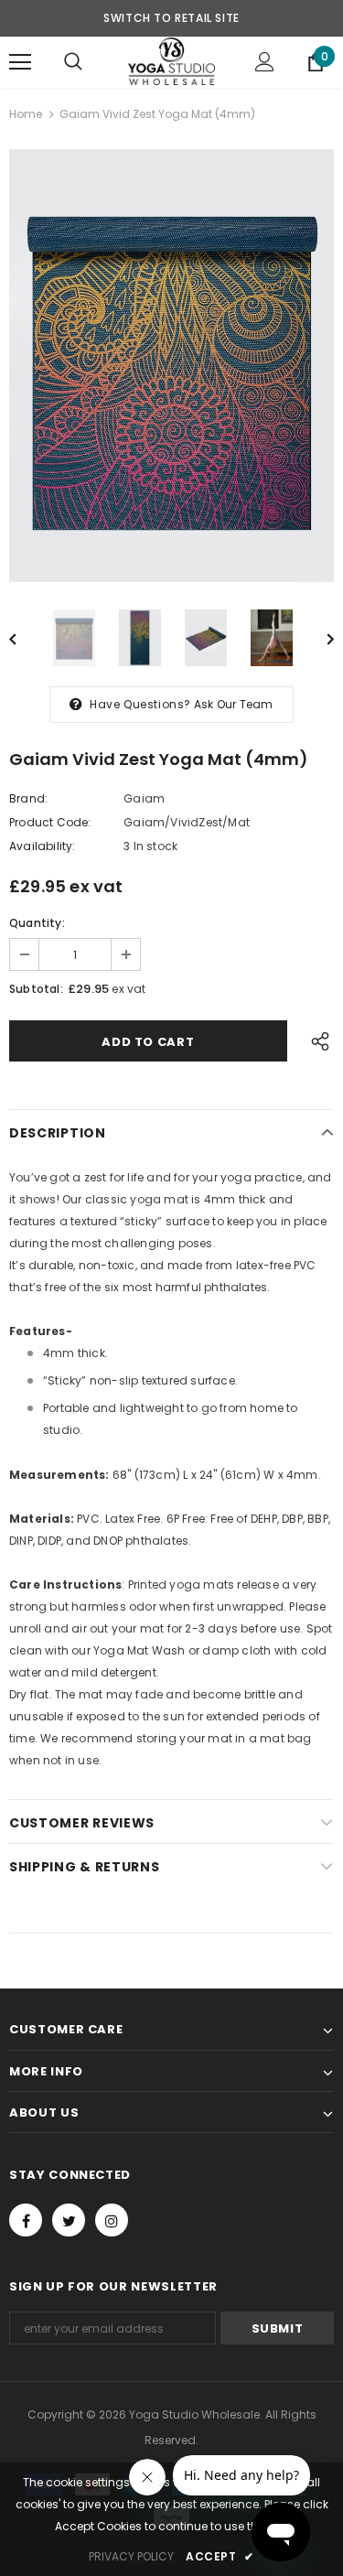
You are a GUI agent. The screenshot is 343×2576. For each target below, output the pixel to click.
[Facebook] (26, 2220)
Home (26, 114)
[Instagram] (112, 2220)
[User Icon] (265, 62)
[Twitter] (69, 2220)
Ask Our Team (233, 704)
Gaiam (144, 798)
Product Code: (50, 822)
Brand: (28, 798)
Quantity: (37, 923)
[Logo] (171, 61)
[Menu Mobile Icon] (20, 62)
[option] (171, 366)
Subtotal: (36, 989)
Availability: (43, 846)
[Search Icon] (73, 62)
